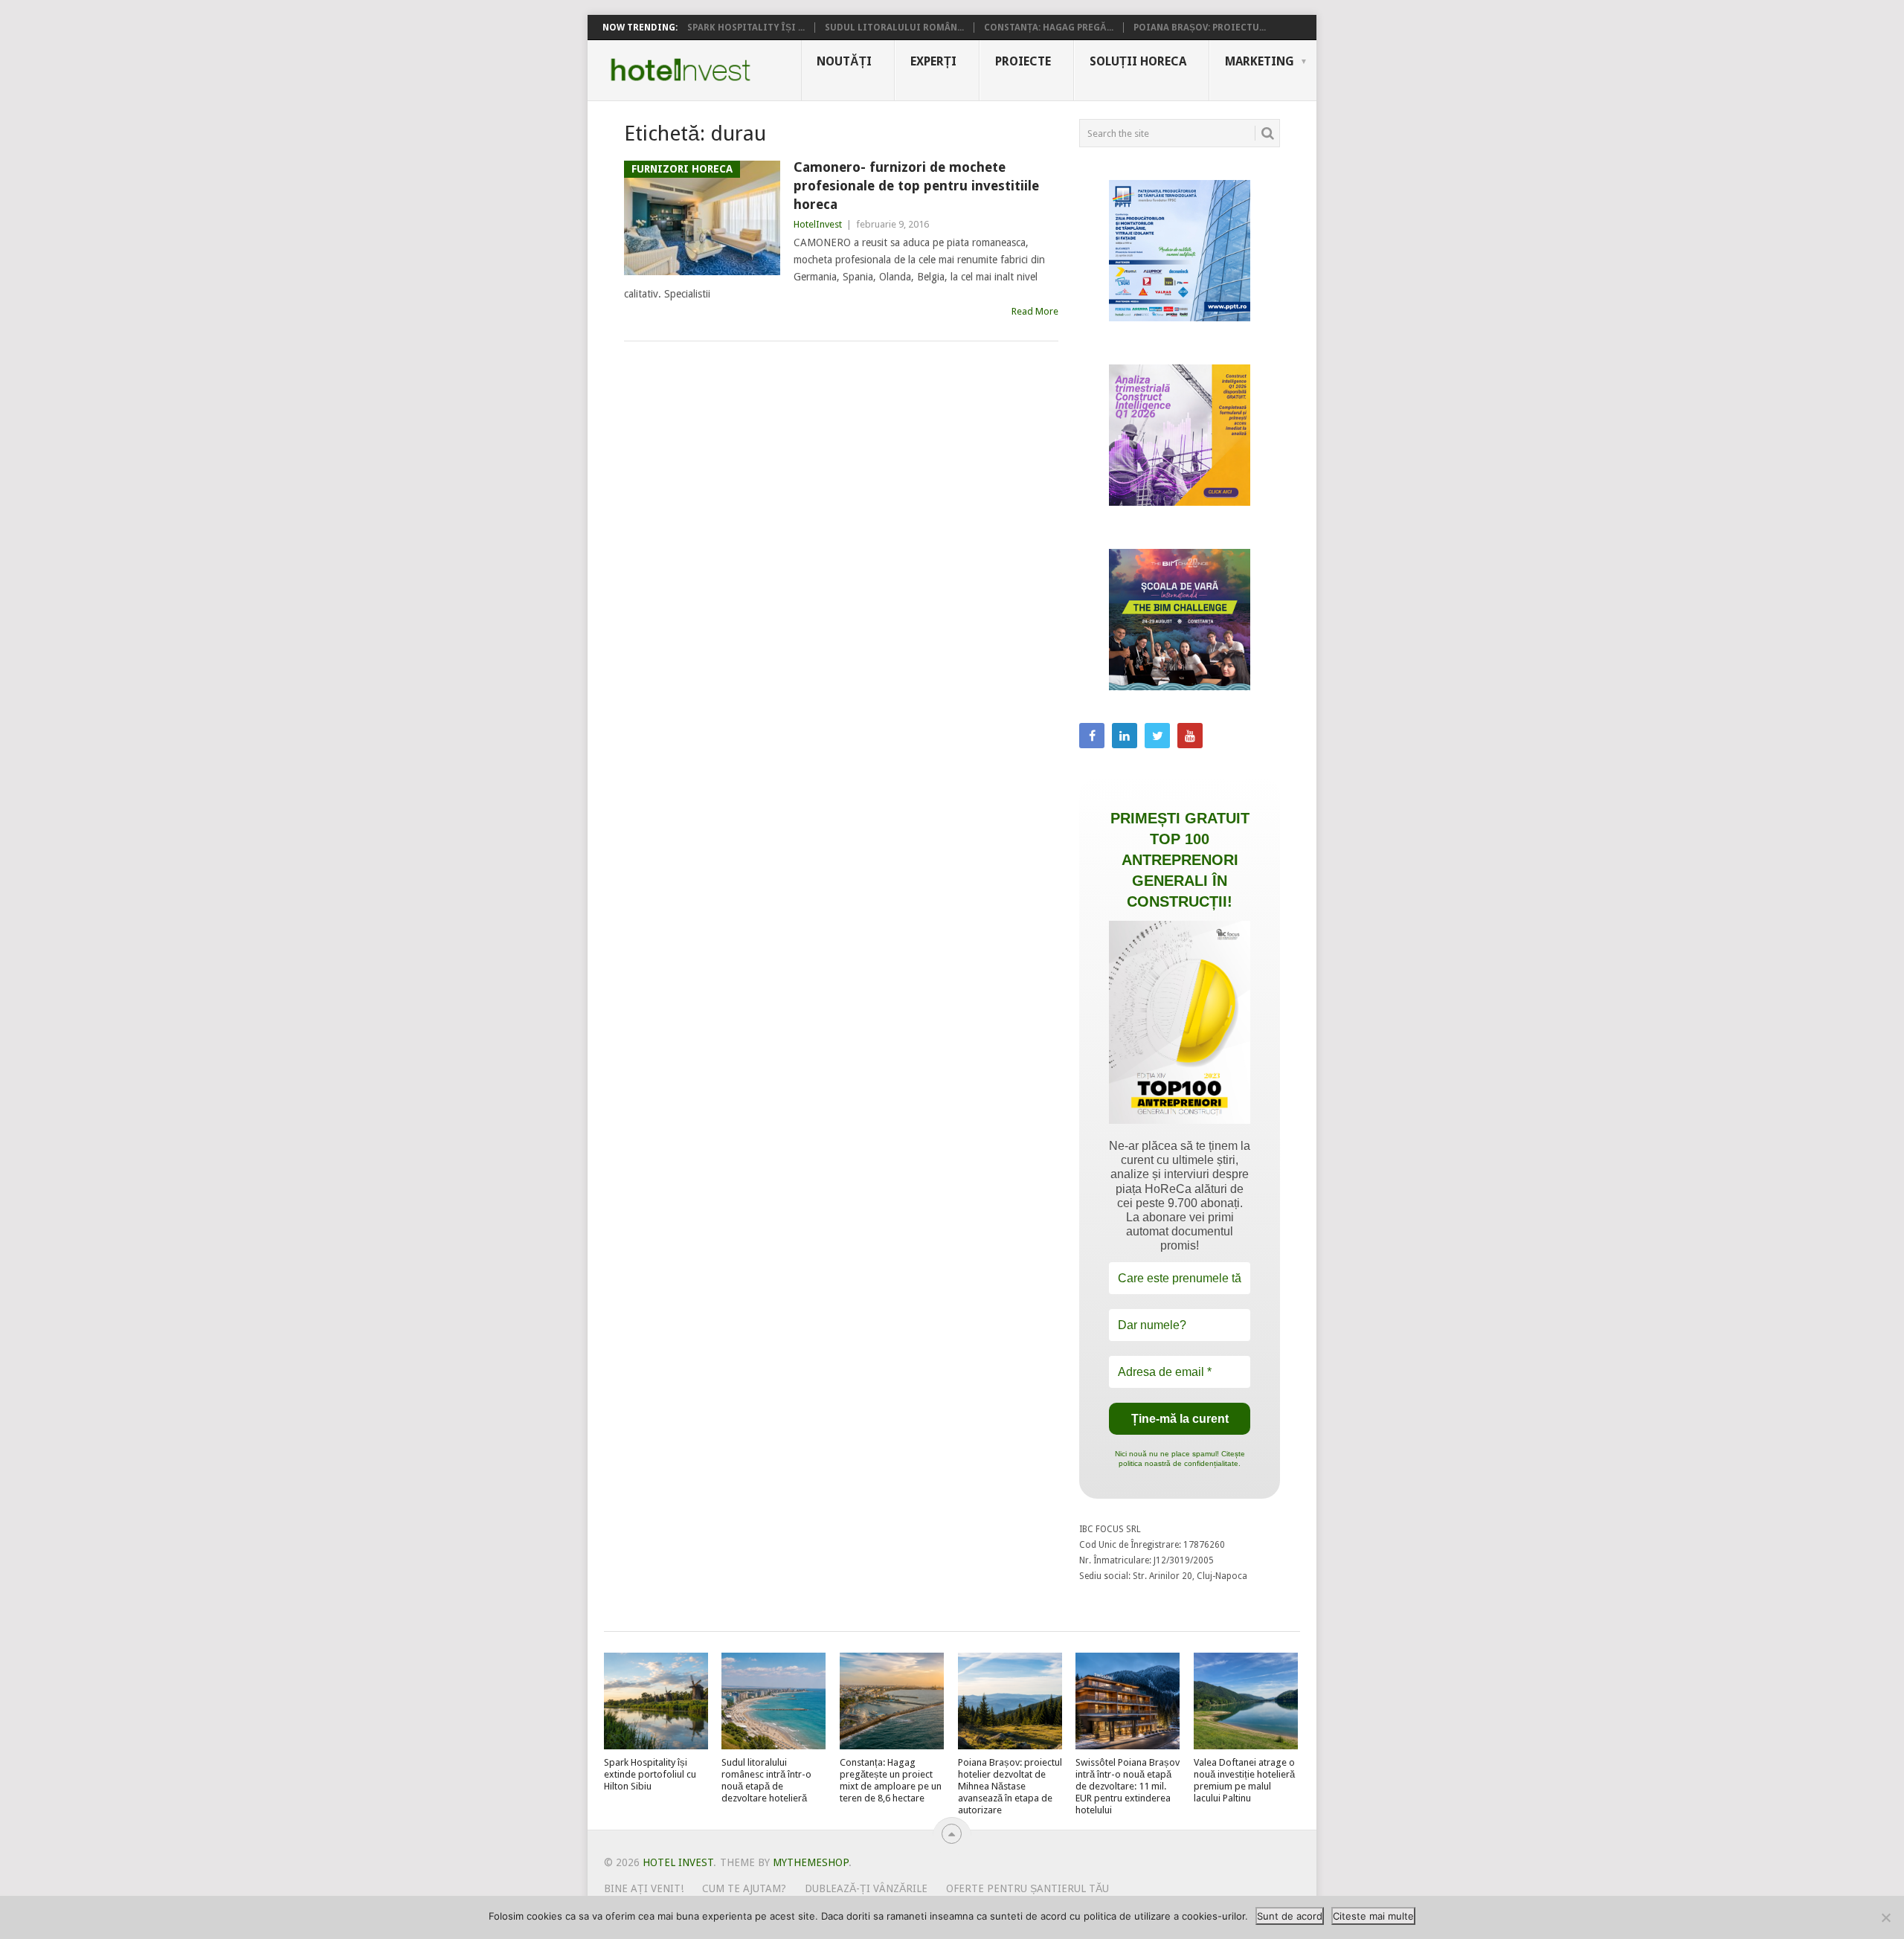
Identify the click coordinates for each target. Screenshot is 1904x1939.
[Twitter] (1157, 736)
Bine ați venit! (644, 1888)
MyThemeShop (811, 1862)
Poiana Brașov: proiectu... (1200, 28)
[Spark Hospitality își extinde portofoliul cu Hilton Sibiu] (656, 1701)
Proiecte (1023, 61)
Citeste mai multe (1373, 1916)
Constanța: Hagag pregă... (1049, 28)
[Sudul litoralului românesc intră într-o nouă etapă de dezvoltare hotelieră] (773, 1701)
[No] (1885, 1917)
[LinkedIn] (1125, 736)
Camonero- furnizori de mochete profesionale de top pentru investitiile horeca (916, 186)
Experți (933, 61)
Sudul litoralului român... (894, 28)
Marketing (1260, 61)
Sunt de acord (1290, 1916)
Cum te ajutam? (744, 1888)
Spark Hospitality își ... (746, 28)
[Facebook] (1092, 736)
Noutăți (844, 61)
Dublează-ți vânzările (866, 1888)
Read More (1035, 311)
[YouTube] (1190, 736)
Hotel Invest (681, 70)
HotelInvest (818, 224)
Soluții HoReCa (1138, 61)
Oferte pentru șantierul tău (1027, 1888)
